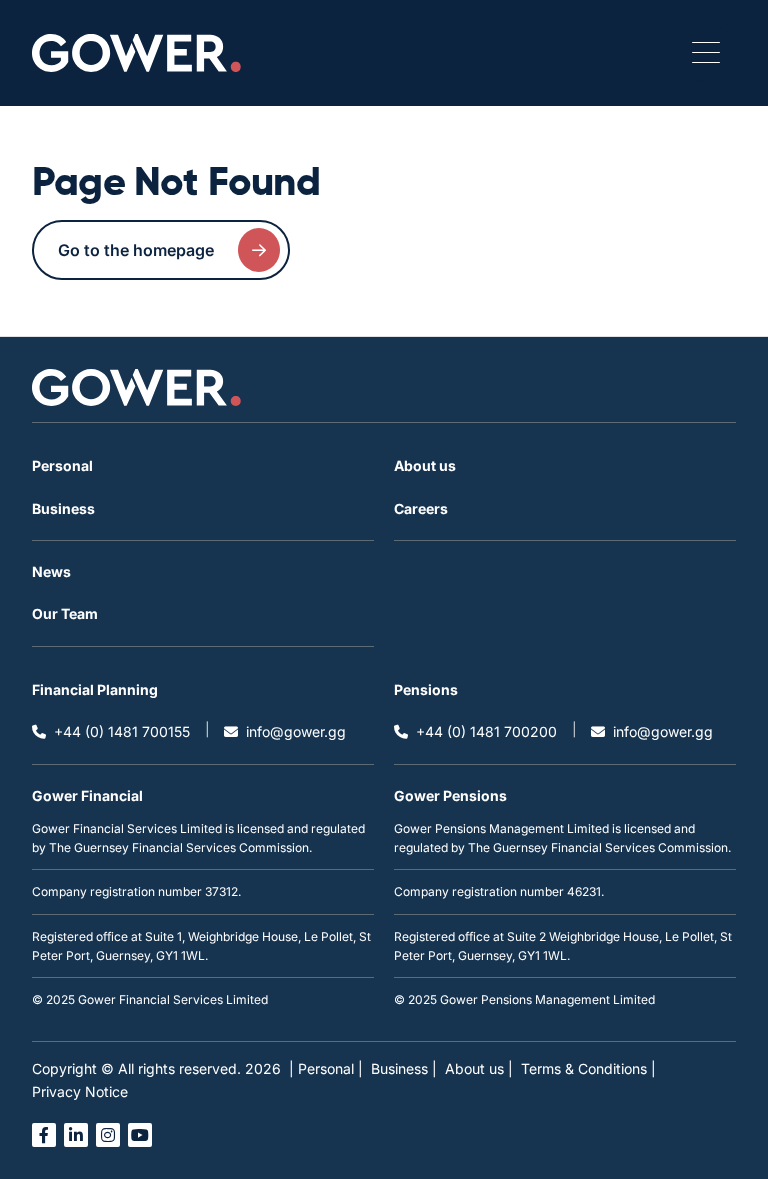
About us (425, 465)
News (51, 571)
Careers (421, 508)
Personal (62, 465)
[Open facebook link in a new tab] (44, 1135)
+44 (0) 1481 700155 (122, 731)
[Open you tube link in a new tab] (140, 1135)
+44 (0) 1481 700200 (486, 731)
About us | (479, 1068)
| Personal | (326, 1068)
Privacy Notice (80, 1091)
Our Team (65, 613)
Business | (404, 1068)
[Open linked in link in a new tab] (76, 1135)
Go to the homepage (136, 250)
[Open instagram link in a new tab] (108, 1135)
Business (63, 508)
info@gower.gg (296, 731)
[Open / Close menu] (706, 53)
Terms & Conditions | (588, 1068)
